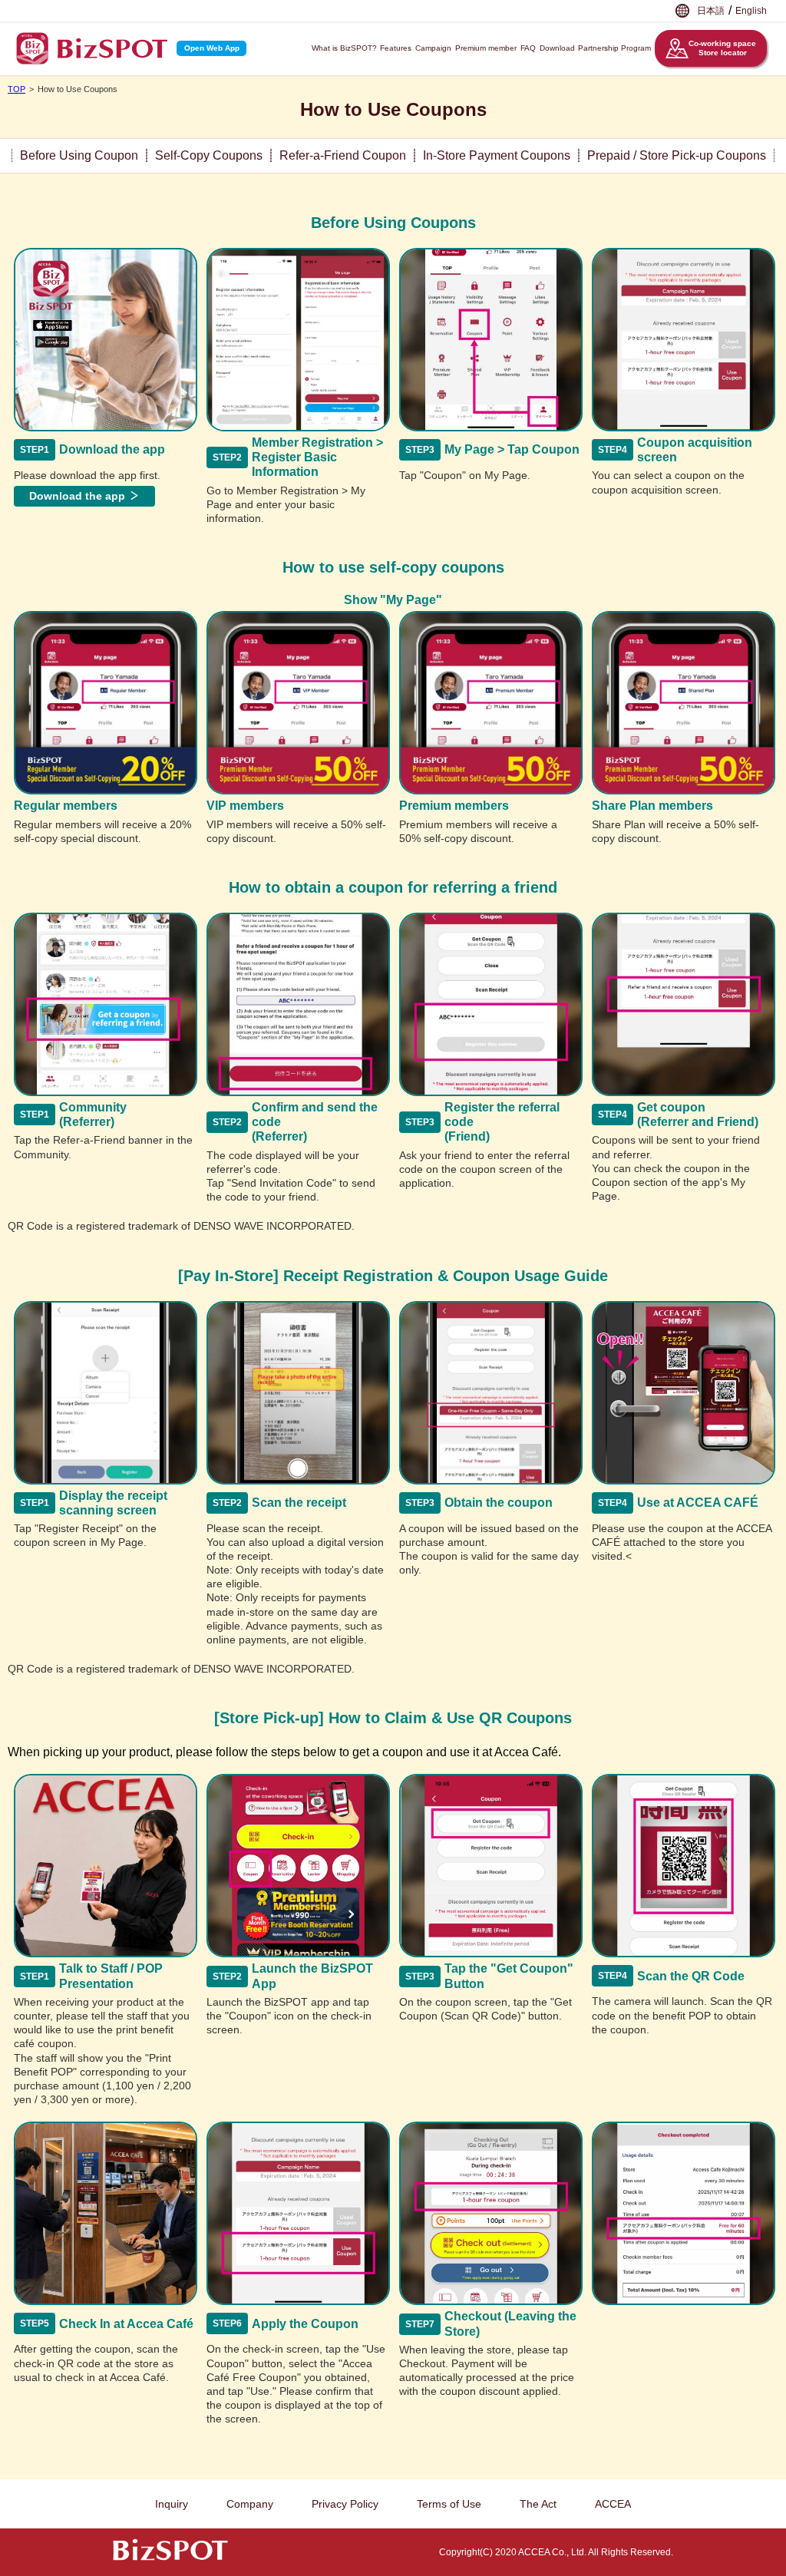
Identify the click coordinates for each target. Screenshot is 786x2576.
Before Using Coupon (79, 155)
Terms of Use (449, 2504)
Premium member (486, 48)
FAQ (528, 48)
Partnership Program (614, 48)
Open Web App (212, 48)
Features (396, 48)
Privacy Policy (345, 2504)
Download (557, 48)
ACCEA (613, 2504)
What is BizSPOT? (344, 48)
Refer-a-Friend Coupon (343, 155)
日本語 (711, 11)
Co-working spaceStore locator (722, 48)
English (751, 11)
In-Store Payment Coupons (497, 155)
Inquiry (172, 2504)
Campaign (433, 48)
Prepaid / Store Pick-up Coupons (677, 155)
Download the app (77, 496)
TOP (17, 89)
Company (250, 2504)
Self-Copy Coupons (209, 155)
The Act (538, 2504)
